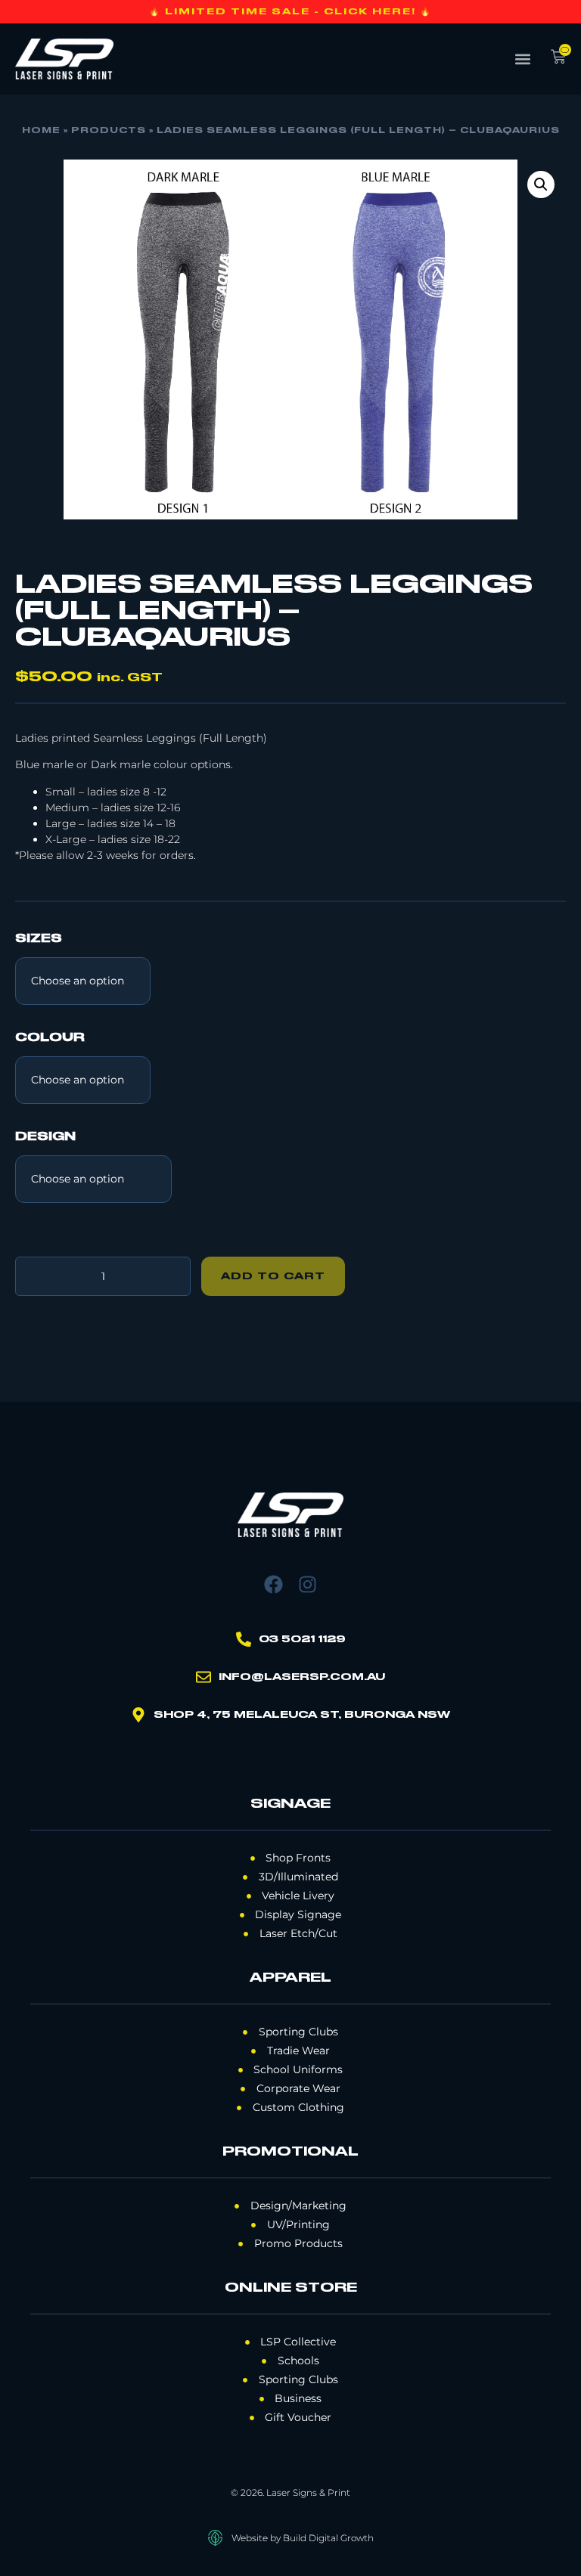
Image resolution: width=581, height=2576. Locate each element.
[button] (523, 59)
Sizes (39, 939)
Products (109, 131)
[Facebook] (273, 1584)
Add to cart (273, 1276)
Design (45, 1137)
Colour (50, 1038)
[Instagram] (308, 1584)
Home (41, 131)
